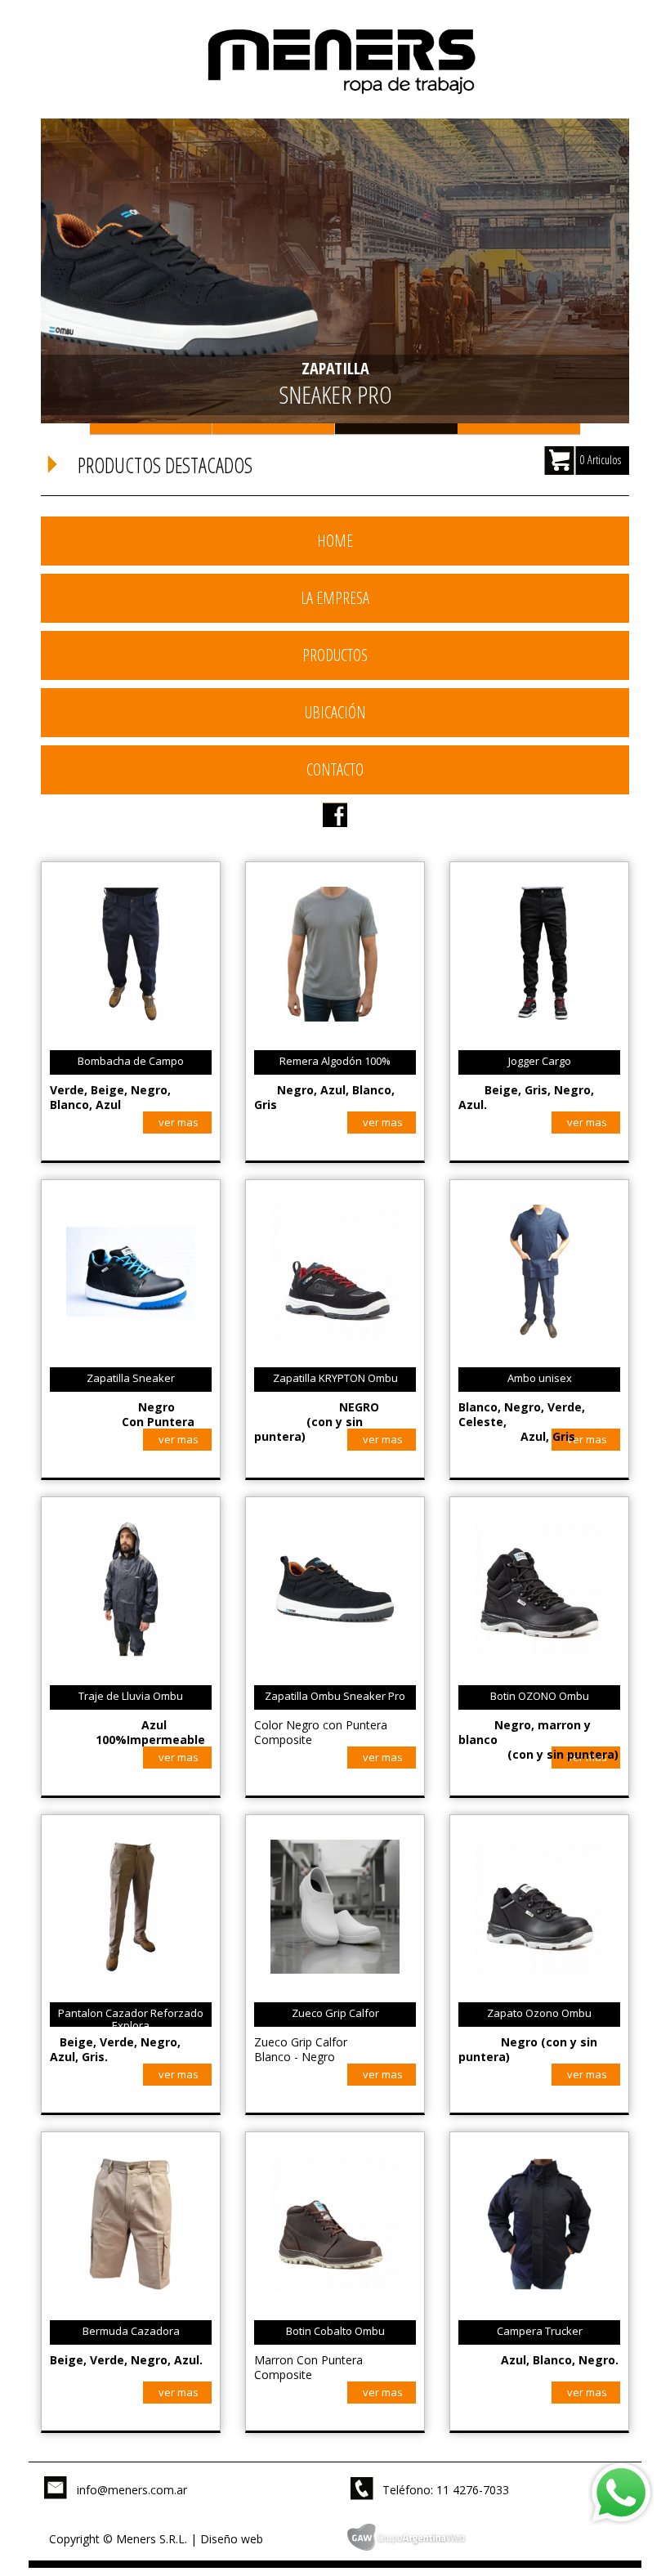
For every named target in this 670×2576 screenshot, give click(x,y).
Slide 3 (396, 429)
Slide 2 (274, 429)
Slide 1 (151, 429)
